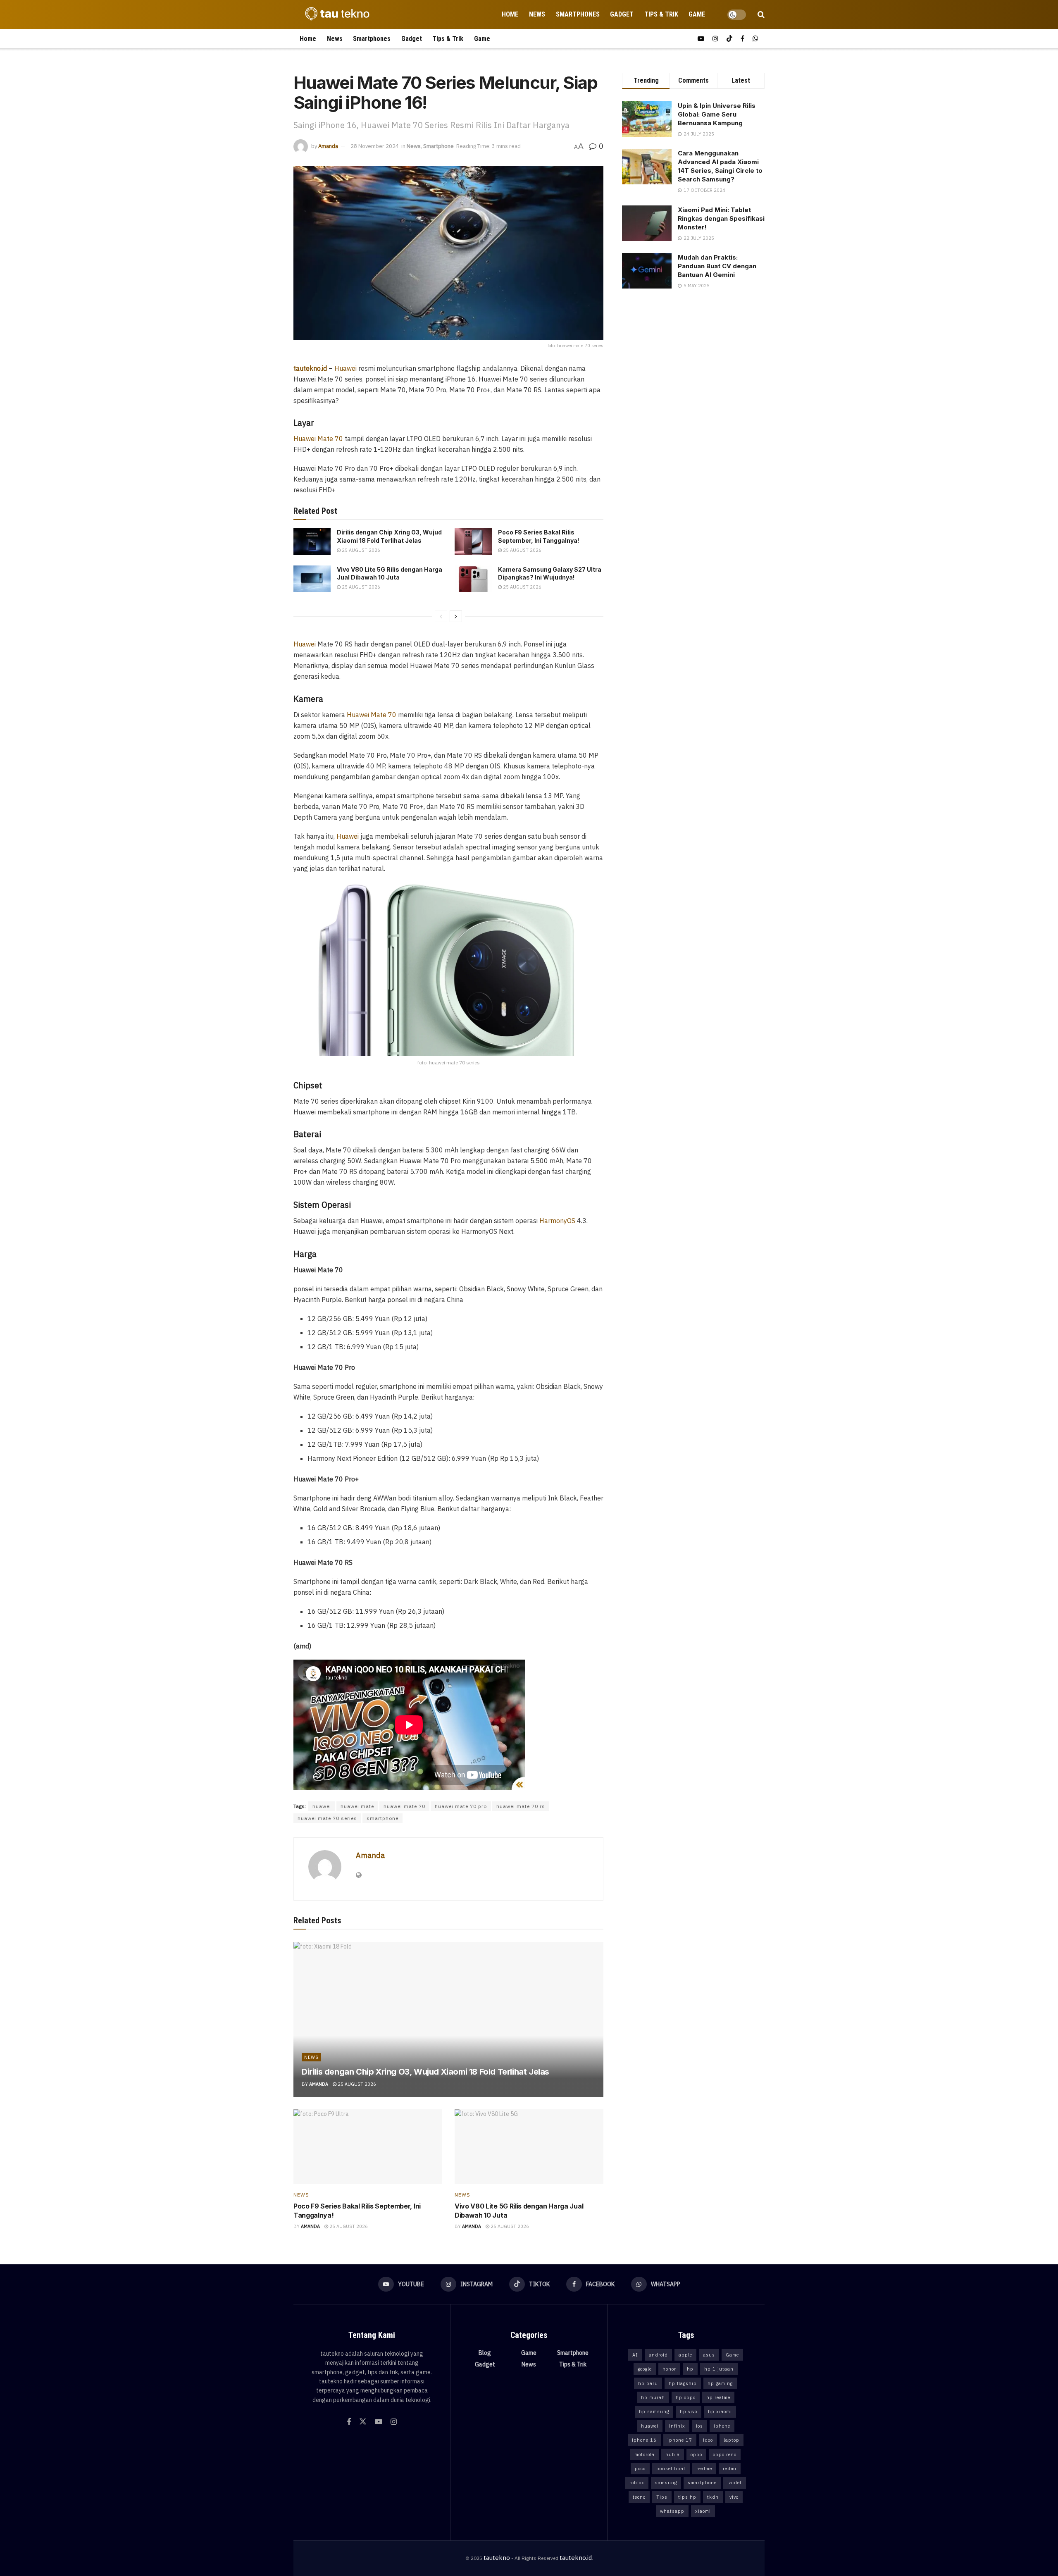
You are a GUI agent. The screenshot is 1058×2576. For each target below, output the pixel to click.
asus (709, 2355)
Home (510, 14)
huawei (322, 1806)
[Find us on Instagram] (715, 39)
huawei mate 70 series (327, 1818)
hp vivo (689, 2411)
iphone (722, 2426)
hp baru (648, 2383)
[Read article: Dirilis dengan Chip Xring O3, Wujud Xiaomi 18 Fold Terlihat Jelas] (312, 541)
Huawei (346, 368)
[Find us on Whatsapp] (755, 39)
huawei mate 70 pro (461, 1806)
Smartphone (438, 146)
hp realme (718, 2397)
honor (669, 2369)
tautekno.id (576, 2558)
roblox (637, 2483)
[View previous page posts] (441, 616)
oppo (696, 2454)
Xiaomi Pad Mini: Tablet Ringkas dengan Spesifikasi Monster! (721, 218)
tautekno (497, 2558)
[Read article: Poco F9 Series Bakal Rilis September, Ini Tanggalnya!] (473, 541)
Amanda (328, 146)
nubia (673, 2454)
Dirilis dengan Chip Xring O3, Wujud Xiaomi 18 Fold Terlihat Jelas (425, 2072)
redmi (730, 2469)
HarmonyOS (557, 1221)
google (645, 2369)
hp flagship (683, 2383)
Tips (662, 2497)
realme (704, 2469)
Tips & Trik (661, 14)
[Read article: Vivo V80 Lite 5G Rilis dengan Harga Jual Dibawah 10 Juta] (312, 579)
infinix (677, 2426)
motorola (645, 2454)
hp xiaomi (720, 2411)
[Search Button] (761, 14)
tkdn (713, 2497)
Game (697, 14)
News (537, 14)
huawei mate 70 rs (521, 1806)
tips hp (687, 2497)
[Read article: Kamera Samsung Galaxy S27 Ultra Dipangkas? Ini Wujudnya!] (473, 579)
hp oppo (686, 2397)
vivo (734, 2497)
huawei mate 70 (404, 1806)
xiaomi (703, 2511)
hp (690, 2369)
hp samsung (654, 2411)
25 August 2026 (360, 550)
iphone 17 (680, 2440)
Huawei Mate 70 (318, 439)
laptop (732, 2440)
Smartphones (578, 14)
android (658, 2355)
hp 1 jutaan (719, 2369)
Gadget (622, 14)
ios (699, 2426)
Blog (485, 2353)
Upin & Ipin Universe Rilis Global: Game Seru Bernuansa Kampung (717, 114)
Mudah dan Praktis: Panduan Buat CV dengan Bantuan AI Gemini (717, 266)
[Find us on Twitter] (363, 2422)
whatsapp (672, 2511)
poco (640, 2469)
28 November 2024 (375, 146)
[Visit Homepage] (335, 14)
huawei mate (357, 1806)
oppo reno (725, 2454)
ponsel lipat (671, 2469)
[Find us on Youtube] (701, 39)
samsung (666, 2483)
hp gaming (720, 2383)
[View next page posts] (456, 616)
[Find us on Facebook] (742, 39)
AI (635, 2355)
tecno (639, 2497)
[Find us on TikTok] (729, 39)
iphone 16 (644, 2440)
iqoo (708, 2440)
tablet (735, 2483)
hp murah (653, 2397)
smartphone (382, 1818)
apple (685, 2355)
